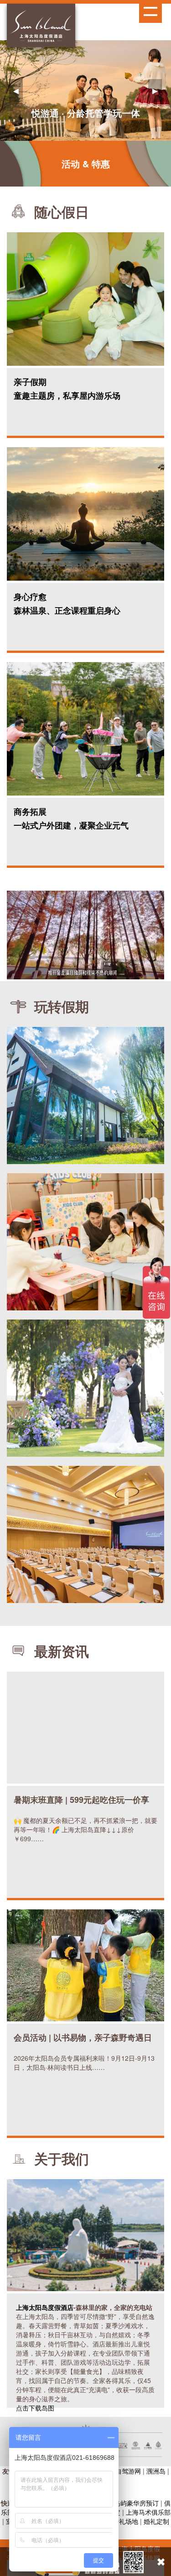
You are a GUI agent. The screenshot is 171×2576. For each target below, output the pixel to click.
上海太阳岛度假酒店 (45, 2307)
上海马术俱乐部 (148, 2512)
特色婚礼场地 (119, 2521)
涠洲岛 (156, 2471)
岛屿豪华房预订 (136, 2503)
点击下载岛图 (35, 2408)
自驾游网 (128, 2471)
